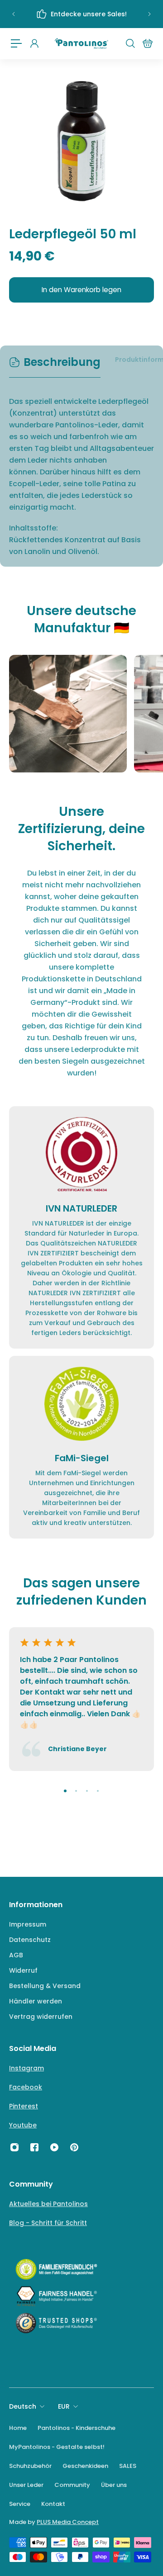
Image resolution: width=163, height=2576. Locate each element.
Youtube (23, 2125)
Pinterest (24, 2106)
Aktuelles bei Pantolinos (48, 2204)
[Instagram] (14, 2147)
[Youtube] (54, 2147)
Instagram (26, 2068)
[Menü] (16, 43)
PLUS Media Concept (68, 2522)
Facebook (26, 2087)
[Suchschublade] (130, 43)
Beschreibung (62, 362)
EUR (64, 2406)
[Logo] (81, 44)
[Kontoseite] (34, 43)
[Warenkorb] (147, 43)
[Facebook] (34, 2147)
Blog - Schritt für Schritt (48, 2223)
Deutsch (23, 2406)
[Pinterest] (74, 2147)
